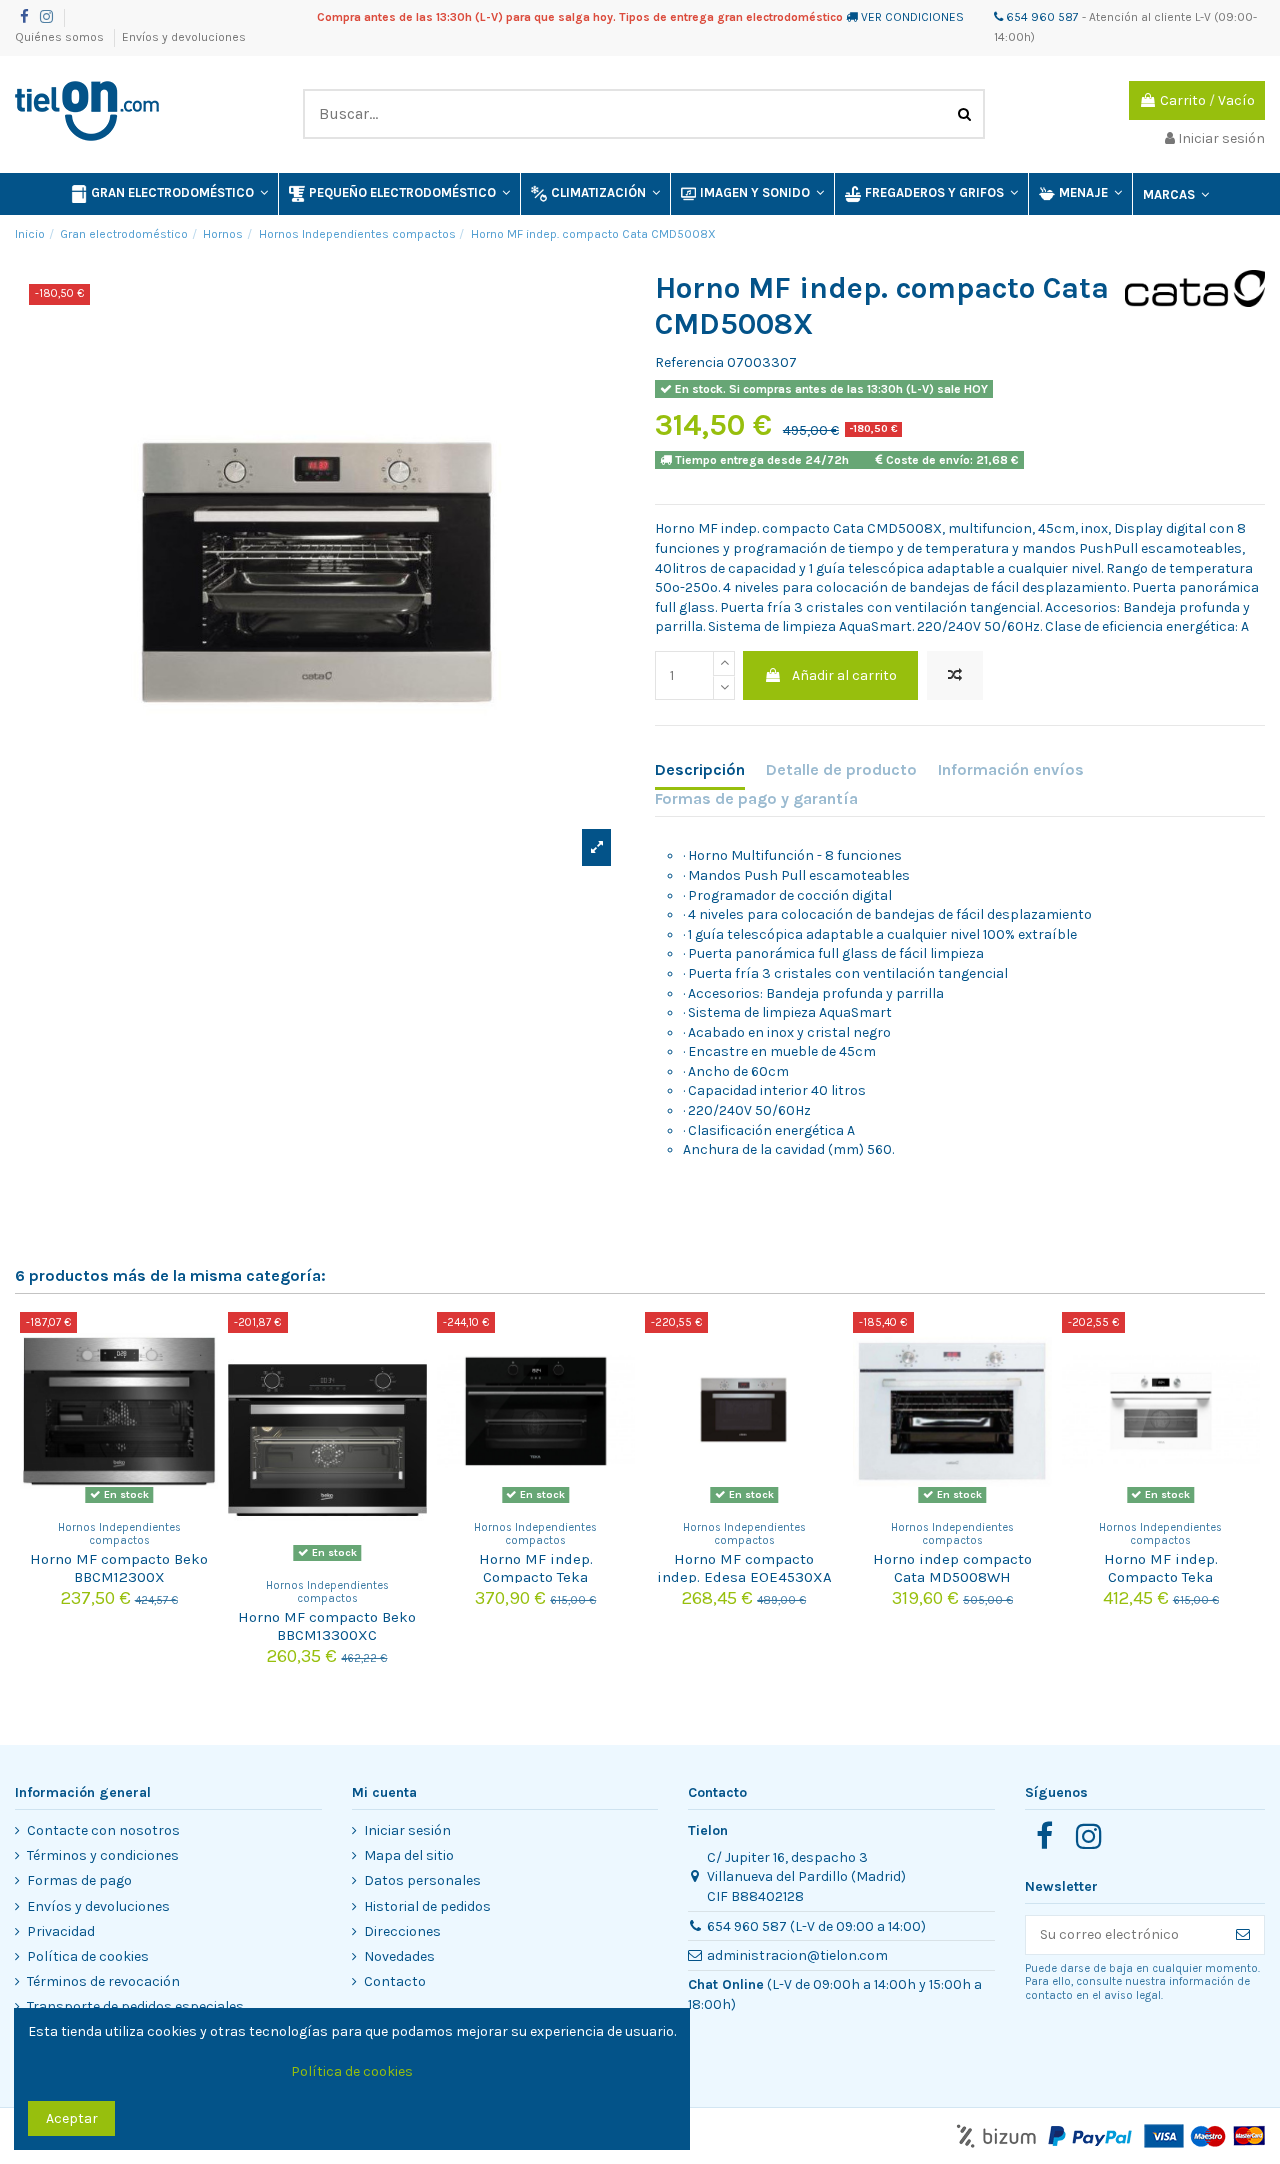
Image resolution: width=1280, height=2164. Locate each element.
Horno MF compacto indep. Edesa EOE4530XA (744, 1568)
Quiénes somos (61, 37)
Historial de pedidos (427, 1906)
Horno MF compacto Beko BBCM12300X (119, 1568)
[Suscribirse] (1243, 1935)
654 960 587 (1041, 17)
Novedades (399, 1956)
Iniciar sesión (407, 1830)
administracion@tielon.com (797, 1955)
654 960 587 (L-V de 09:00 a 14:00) (816, 1926)
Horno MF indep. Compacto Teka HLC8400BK (536, 1577)
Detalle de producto (841, 769)
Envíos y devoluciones (184, 37)
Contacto (395, 1981)
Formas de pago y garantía (756, 798)
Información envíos (1011, 769)
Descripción (700, 769)
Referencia (689, 362)
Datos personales (422, 1880)
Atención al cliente (1140, 17)
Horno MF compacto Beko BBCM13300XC (327, 1626)
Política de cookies (88, 1956)
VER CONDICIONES (912, 17)
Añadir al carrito (844, 675)
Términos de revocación (103, 1981)
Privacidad (61, 1931)
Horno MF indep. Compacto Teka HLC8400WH (1161, 1577)
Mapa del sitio (409, 1855)
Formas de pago (79, 1880)
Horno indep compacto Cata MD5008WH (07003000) (952, 1577)
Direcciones (402, 1931)
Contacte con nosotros (103, 1830)
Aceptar (72, 2118)
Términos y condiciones (103, 1855)
